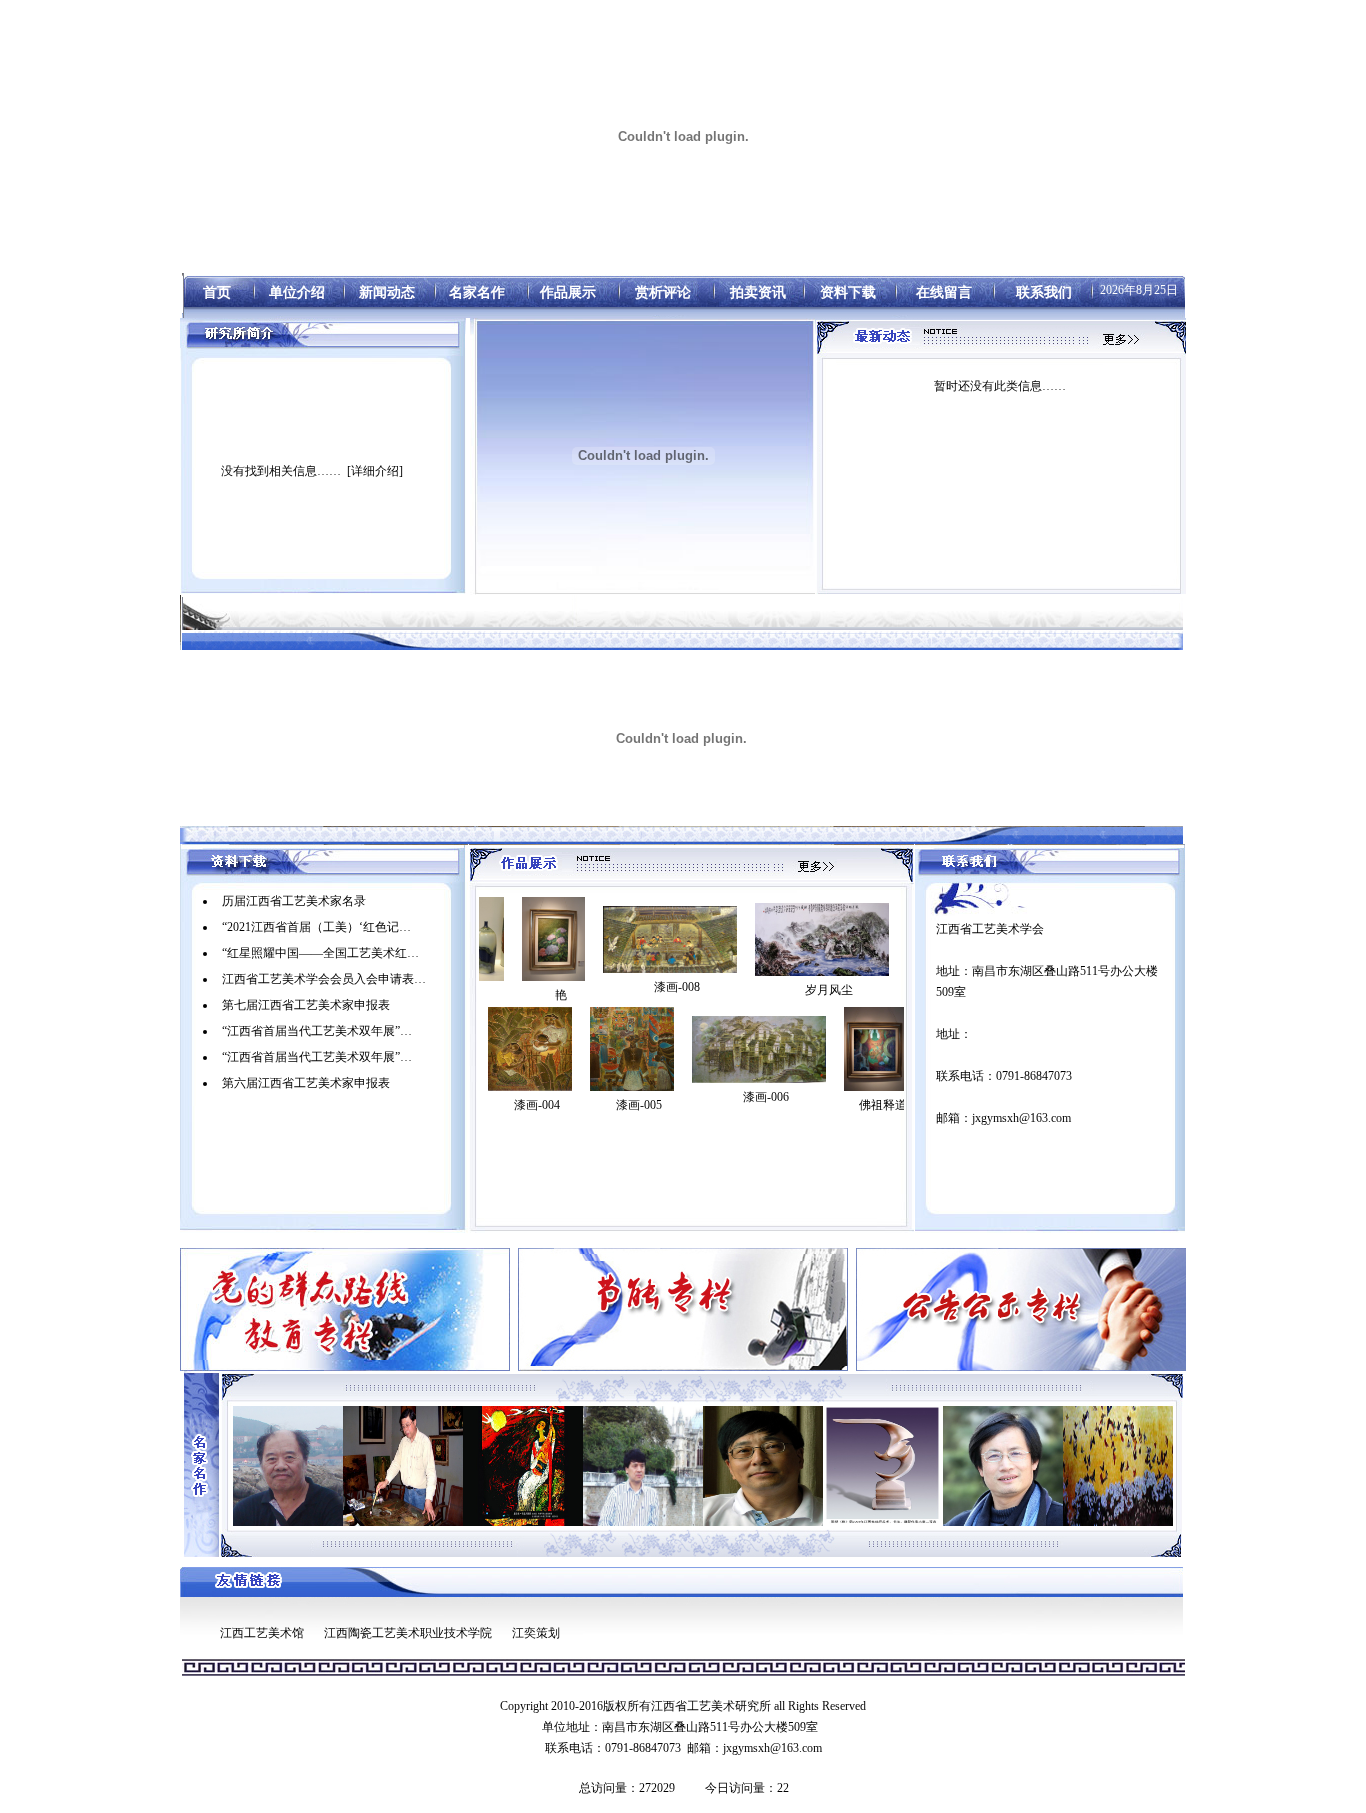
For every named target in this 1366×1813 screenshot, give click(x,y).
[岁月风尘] (758, 939)
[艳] (489, 939)
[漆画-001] (902, 939)
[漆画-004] (530, 1049)
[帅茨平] (819, 1466)
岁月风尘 (765, 990)
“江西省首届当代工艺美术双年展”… (317, 1031)
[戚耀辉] (339, 1466)
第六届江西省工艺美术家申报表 (306, 1083)
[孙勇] (699, 1466)
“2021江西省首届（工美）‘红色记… (316, 927)
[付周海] (1059, 1466)
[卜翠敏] (459, 1466)
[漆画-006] (759, 1049)
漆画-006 (766, 1097)
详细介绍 (375, 471)
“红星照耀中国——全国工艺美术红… (320, 953)
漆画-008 (613, 987)
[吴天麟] (939, 1466)
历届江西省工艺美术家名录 (294, 901)
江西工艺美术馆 (262, 1633)
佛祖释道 (883, 1105)
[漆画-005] (632, 1049)
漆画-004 (537, 1105)
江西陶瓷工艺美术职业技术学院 (408, 1633)
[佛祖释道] (875, 1049)
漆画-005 (639, 1105)
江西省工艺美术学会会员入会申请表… (324, 979)
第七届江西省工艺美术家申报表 (306, 1005)
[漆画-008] (606, 939)
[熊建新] (579, 1466)
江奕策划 (536, 1633)
